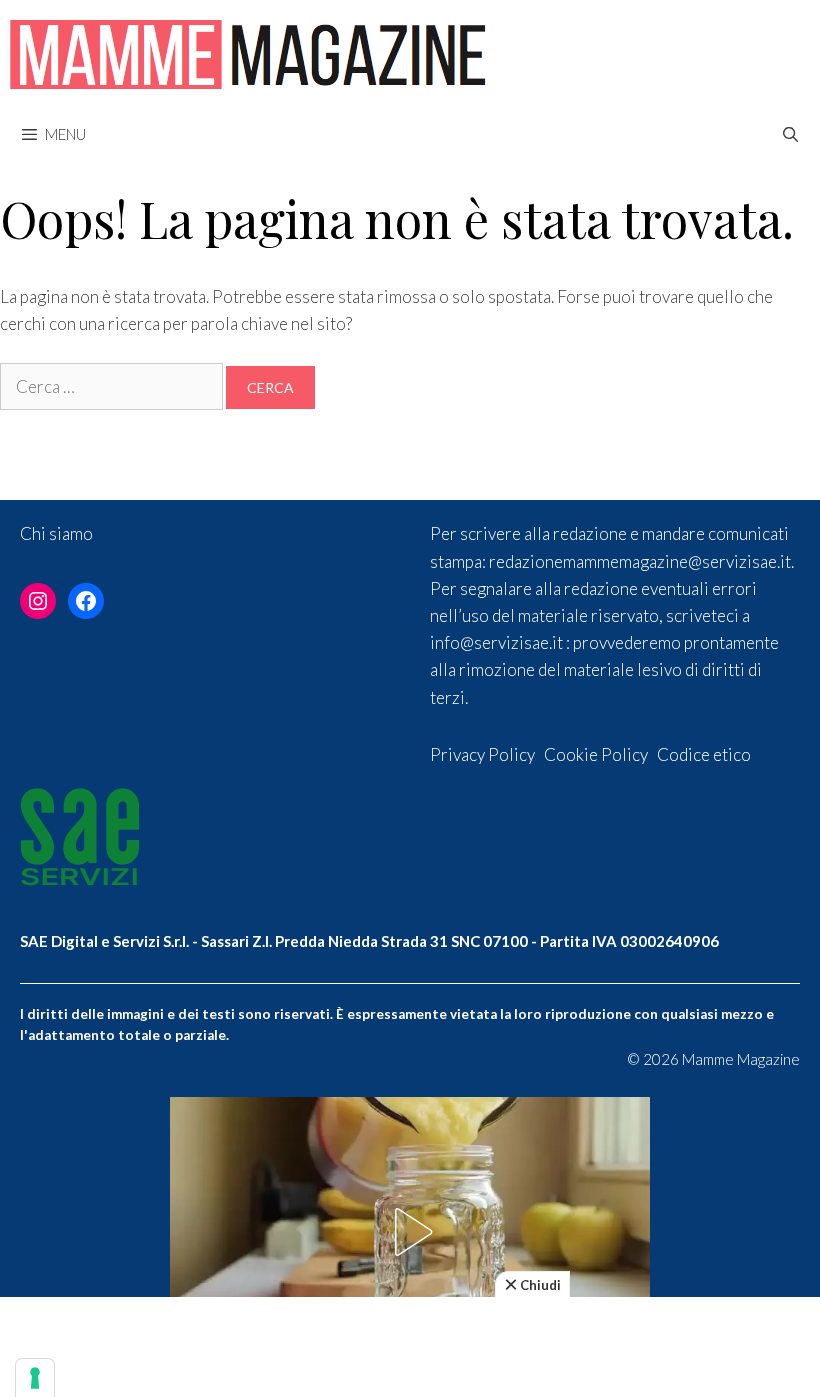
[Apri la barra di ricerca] (790, 134)
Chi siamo (56, 533)
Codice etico (704, 754)
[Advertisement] (410, 1347)
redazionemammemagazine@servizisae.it (640, 561)
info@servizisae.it (496, 642)
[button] (410, 1232)
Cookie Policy (596, 754)
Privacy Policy (482, 754)
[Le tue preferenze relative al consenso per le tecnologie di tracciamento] (35, 1378)
